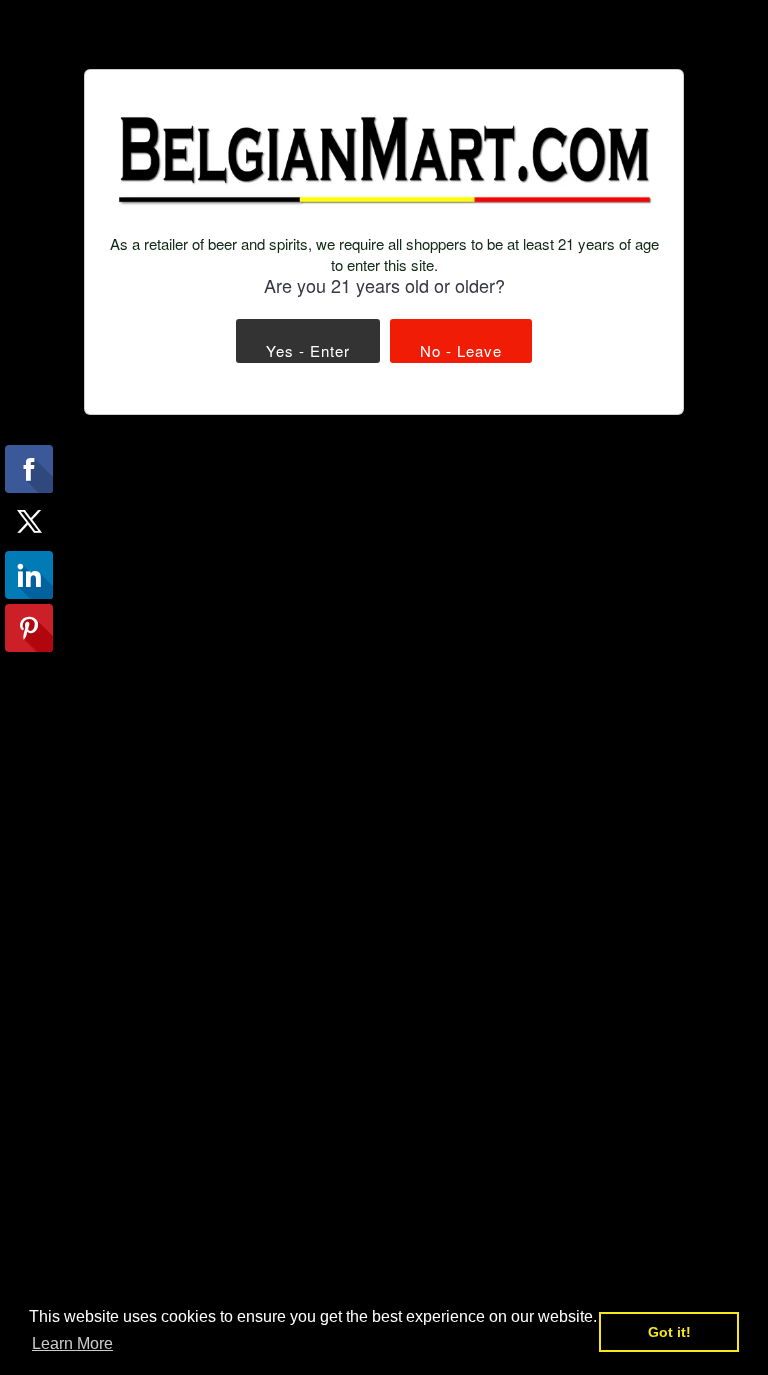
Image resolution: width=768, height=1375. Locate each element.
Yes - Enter (308, 350)
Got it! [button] (669, 1332)
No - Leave (461, 350)
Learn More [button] (72, 1343)
